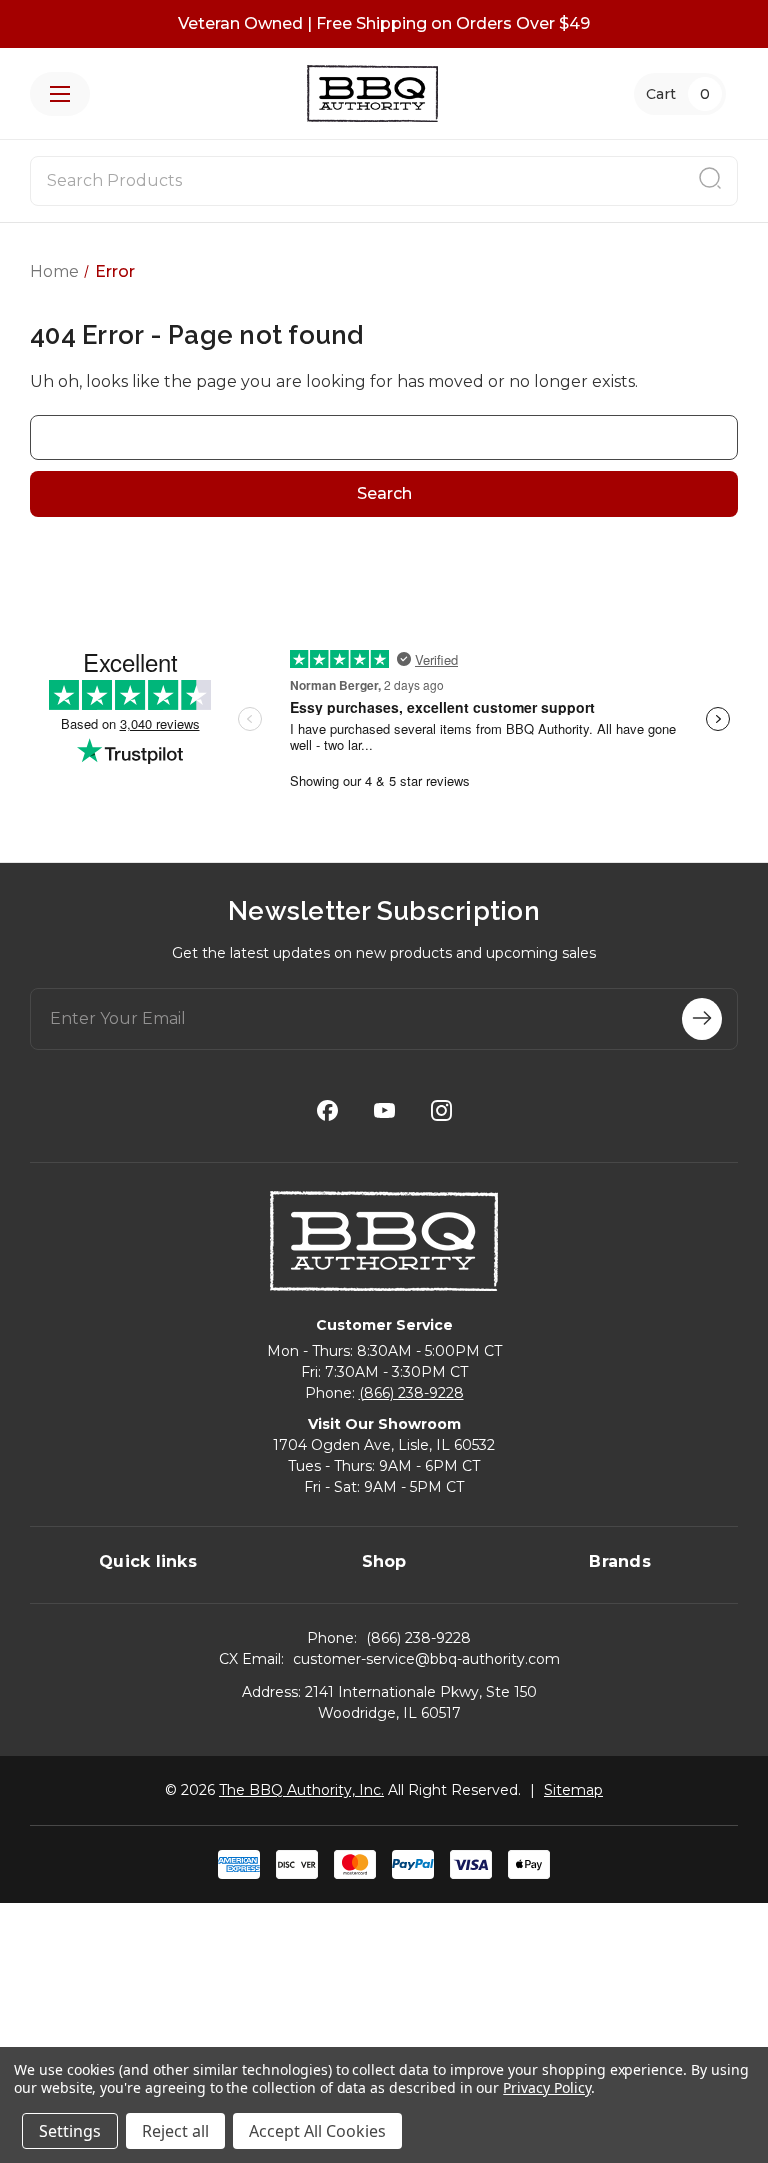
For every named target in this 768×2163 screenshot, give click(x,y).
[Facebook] (327, 1110)
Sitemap (573, 1790)
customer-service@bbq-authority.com (426, 1659)
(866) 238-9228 (411, 1393)
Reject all (175, 2131)
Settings (70, 2131)
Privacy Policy (546, 2087)
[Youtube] (384, 1110)
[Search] (710, 181)
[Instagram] (441, 1110)
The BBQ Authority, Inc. (301, 1790)
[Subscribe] (702, 1019)
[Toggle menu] (60, 94)
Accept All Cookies (317, 2131)
